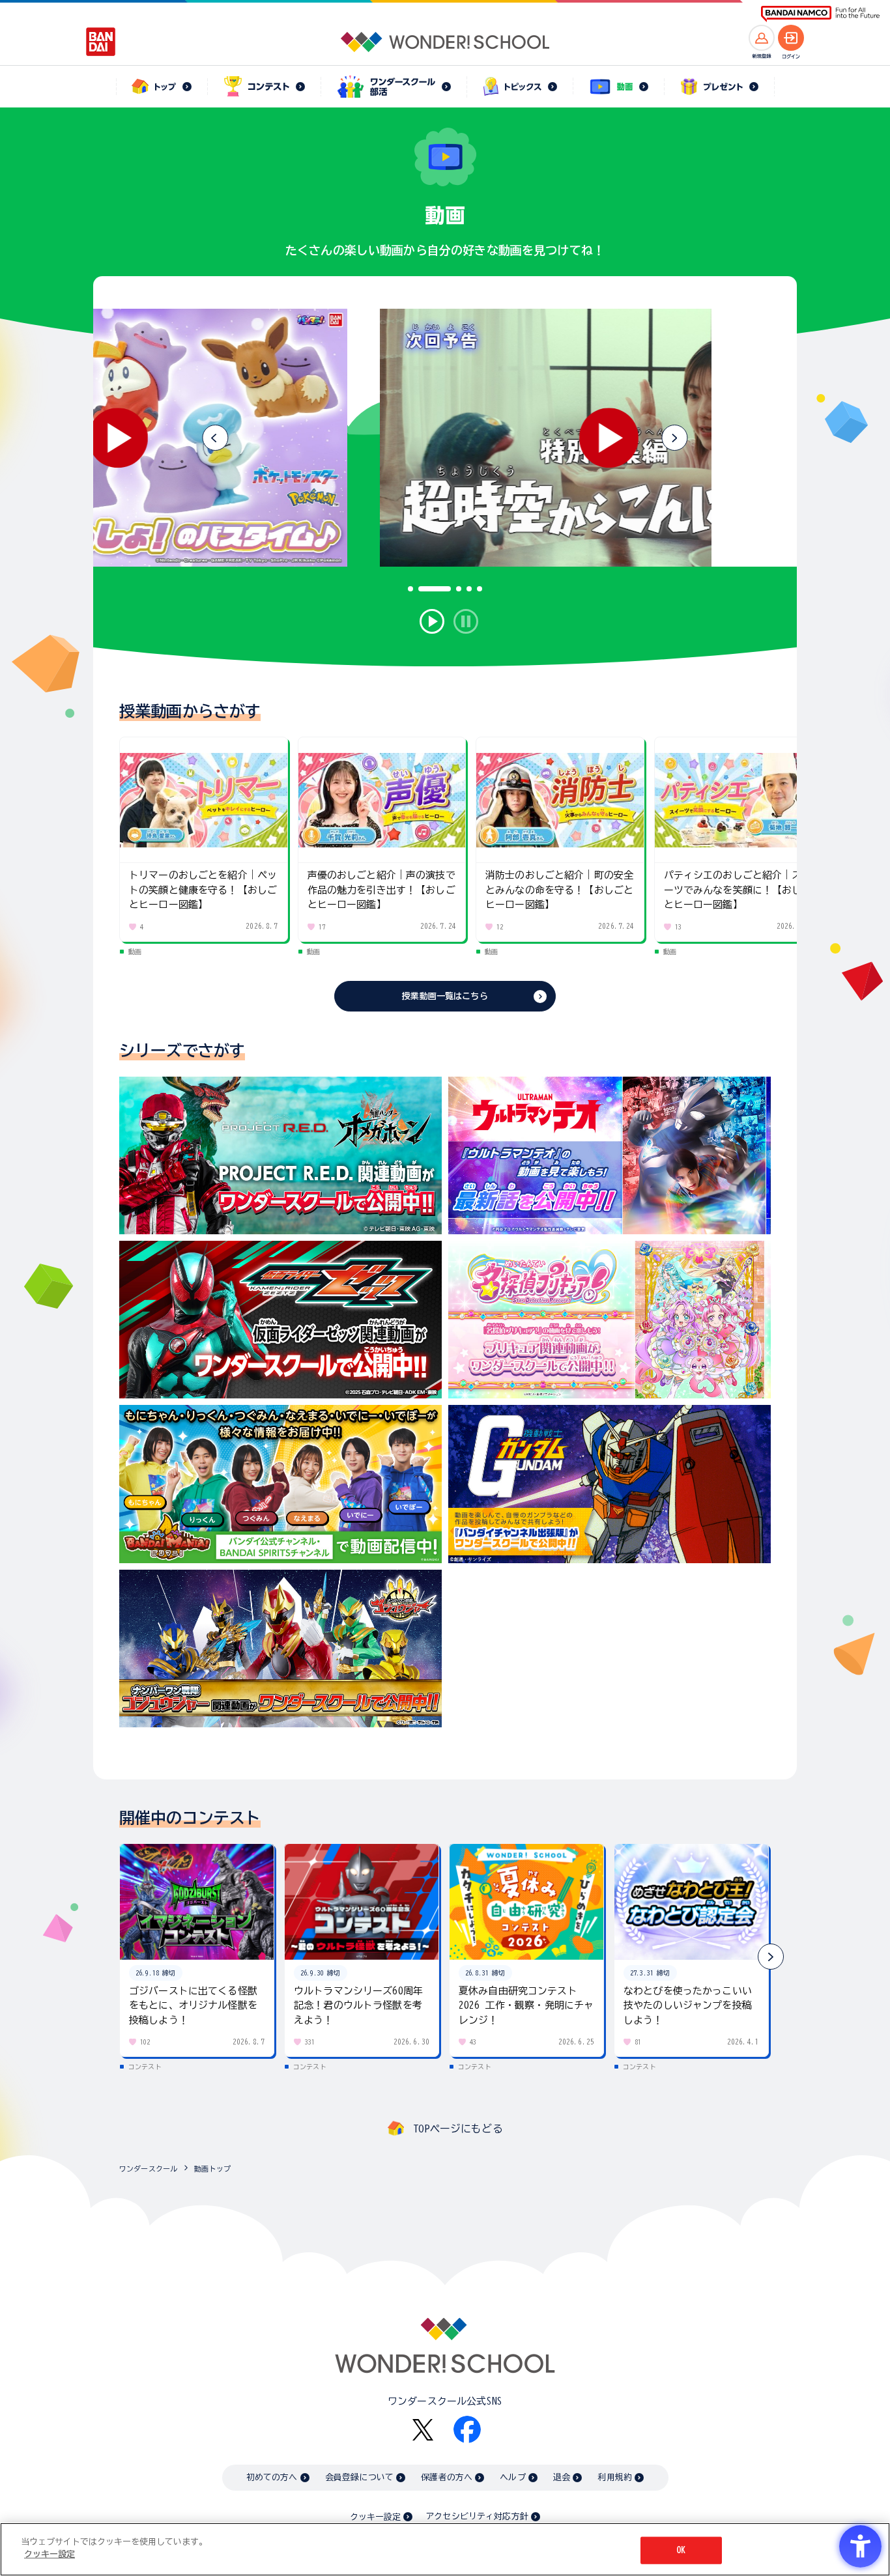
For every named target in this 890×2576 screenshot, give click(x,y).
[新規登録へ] (762, 38)
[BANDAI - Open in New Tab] (101, 42)
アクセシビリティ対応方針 (477, 2516)
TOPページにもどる (458, 2129)
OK (681, 2550)
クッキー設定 (375, 2517)
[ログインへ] (791, 38)
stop (466, 621)
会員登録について (359, 2477)
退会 (562, 2477)
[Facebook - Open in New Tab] (467, 2429)
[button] (675, 438)
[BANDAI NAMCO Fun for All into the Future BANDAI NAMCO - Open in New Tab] (820, 14)
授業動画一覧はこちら (445, 996)
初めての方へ (272, 2477)
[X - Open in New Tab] (423, 2430)
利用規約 (615, 2477)
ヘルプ (512, 2477)
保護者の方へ (447, 2477)
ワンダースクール (148, 2169)
